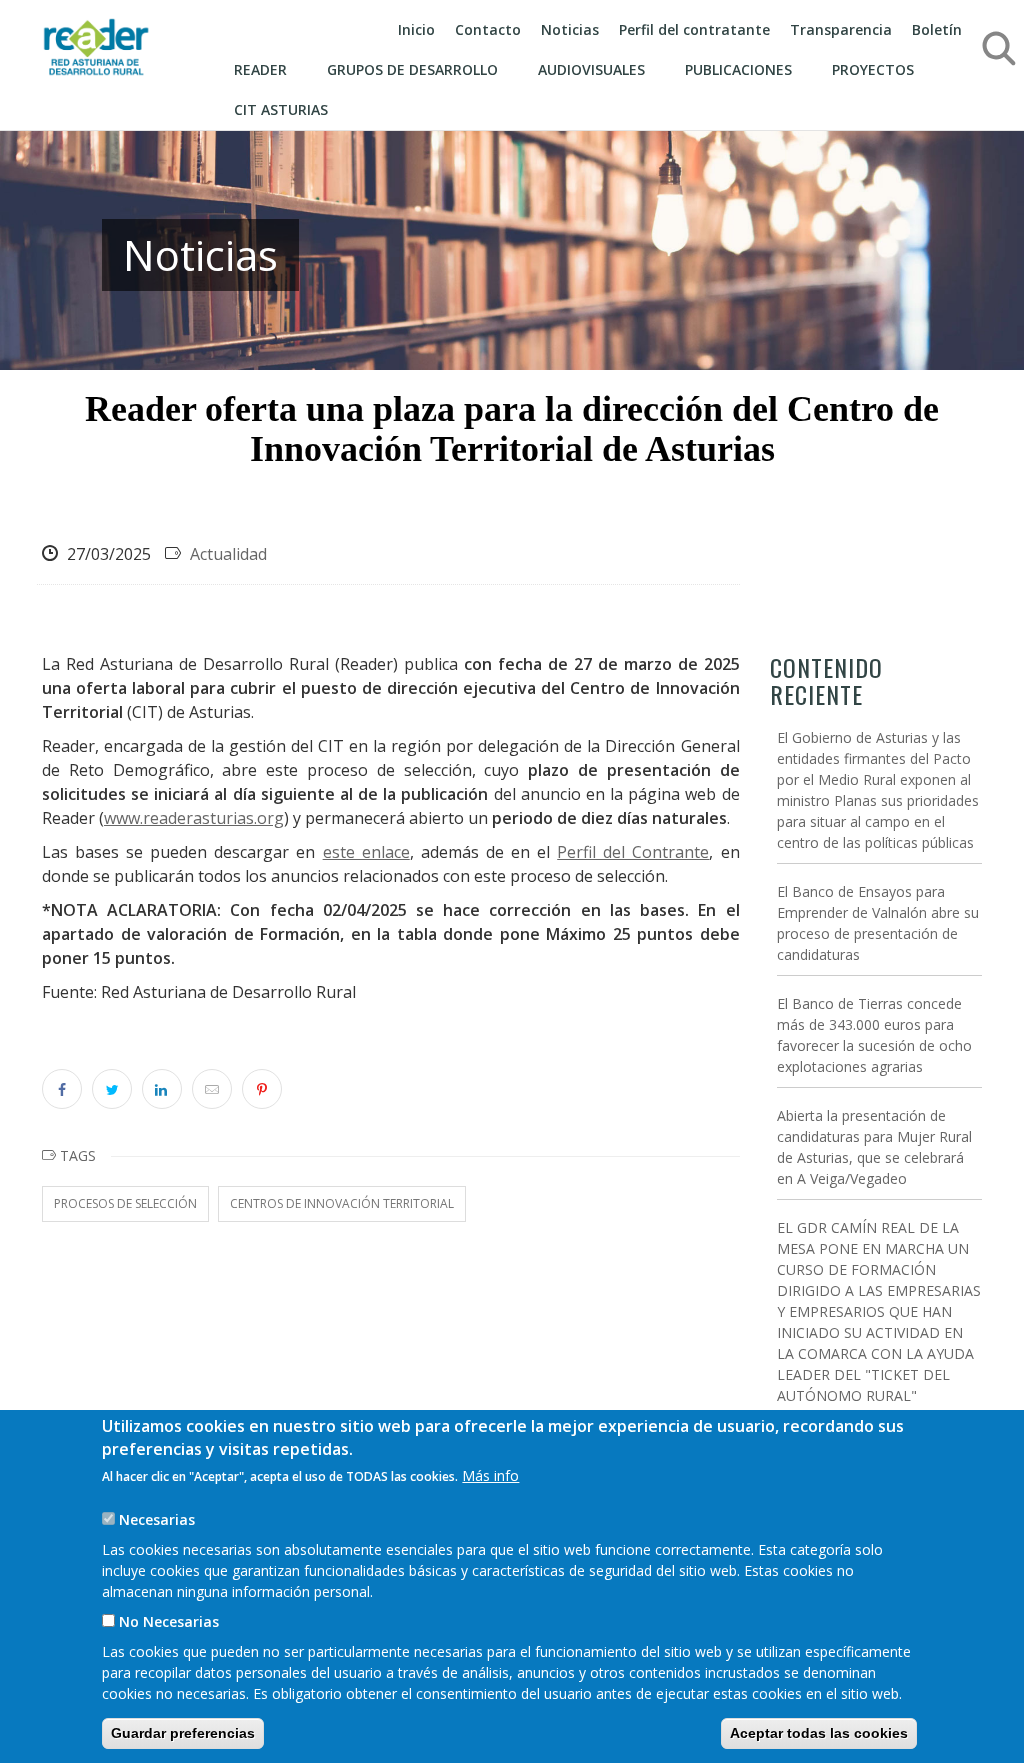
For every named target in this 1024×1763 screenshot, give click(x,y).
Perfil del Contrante (633, 852)
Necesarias (157, 1519)
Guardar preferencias (183, 1733)
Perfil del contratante (694, 29)
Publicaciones (738, 69)
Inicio (416, 29)
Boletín (937, 29)
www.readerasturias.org (194, 818)
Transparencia (841, 29)
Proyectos (873, 69)
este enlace (366, 852)
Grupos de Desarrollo (412, 69)
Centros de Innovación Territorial (342, 1203)
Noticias (570, 29)
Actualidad (228, 554)
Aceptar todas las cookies (819, 1733)
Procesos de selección (125, 1203)
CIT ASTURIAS (281, 109)
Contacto (488, 29)
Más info (490, 1475)
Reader (260, 69)
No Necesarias (169, 1621)
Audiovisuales (591, 69)
